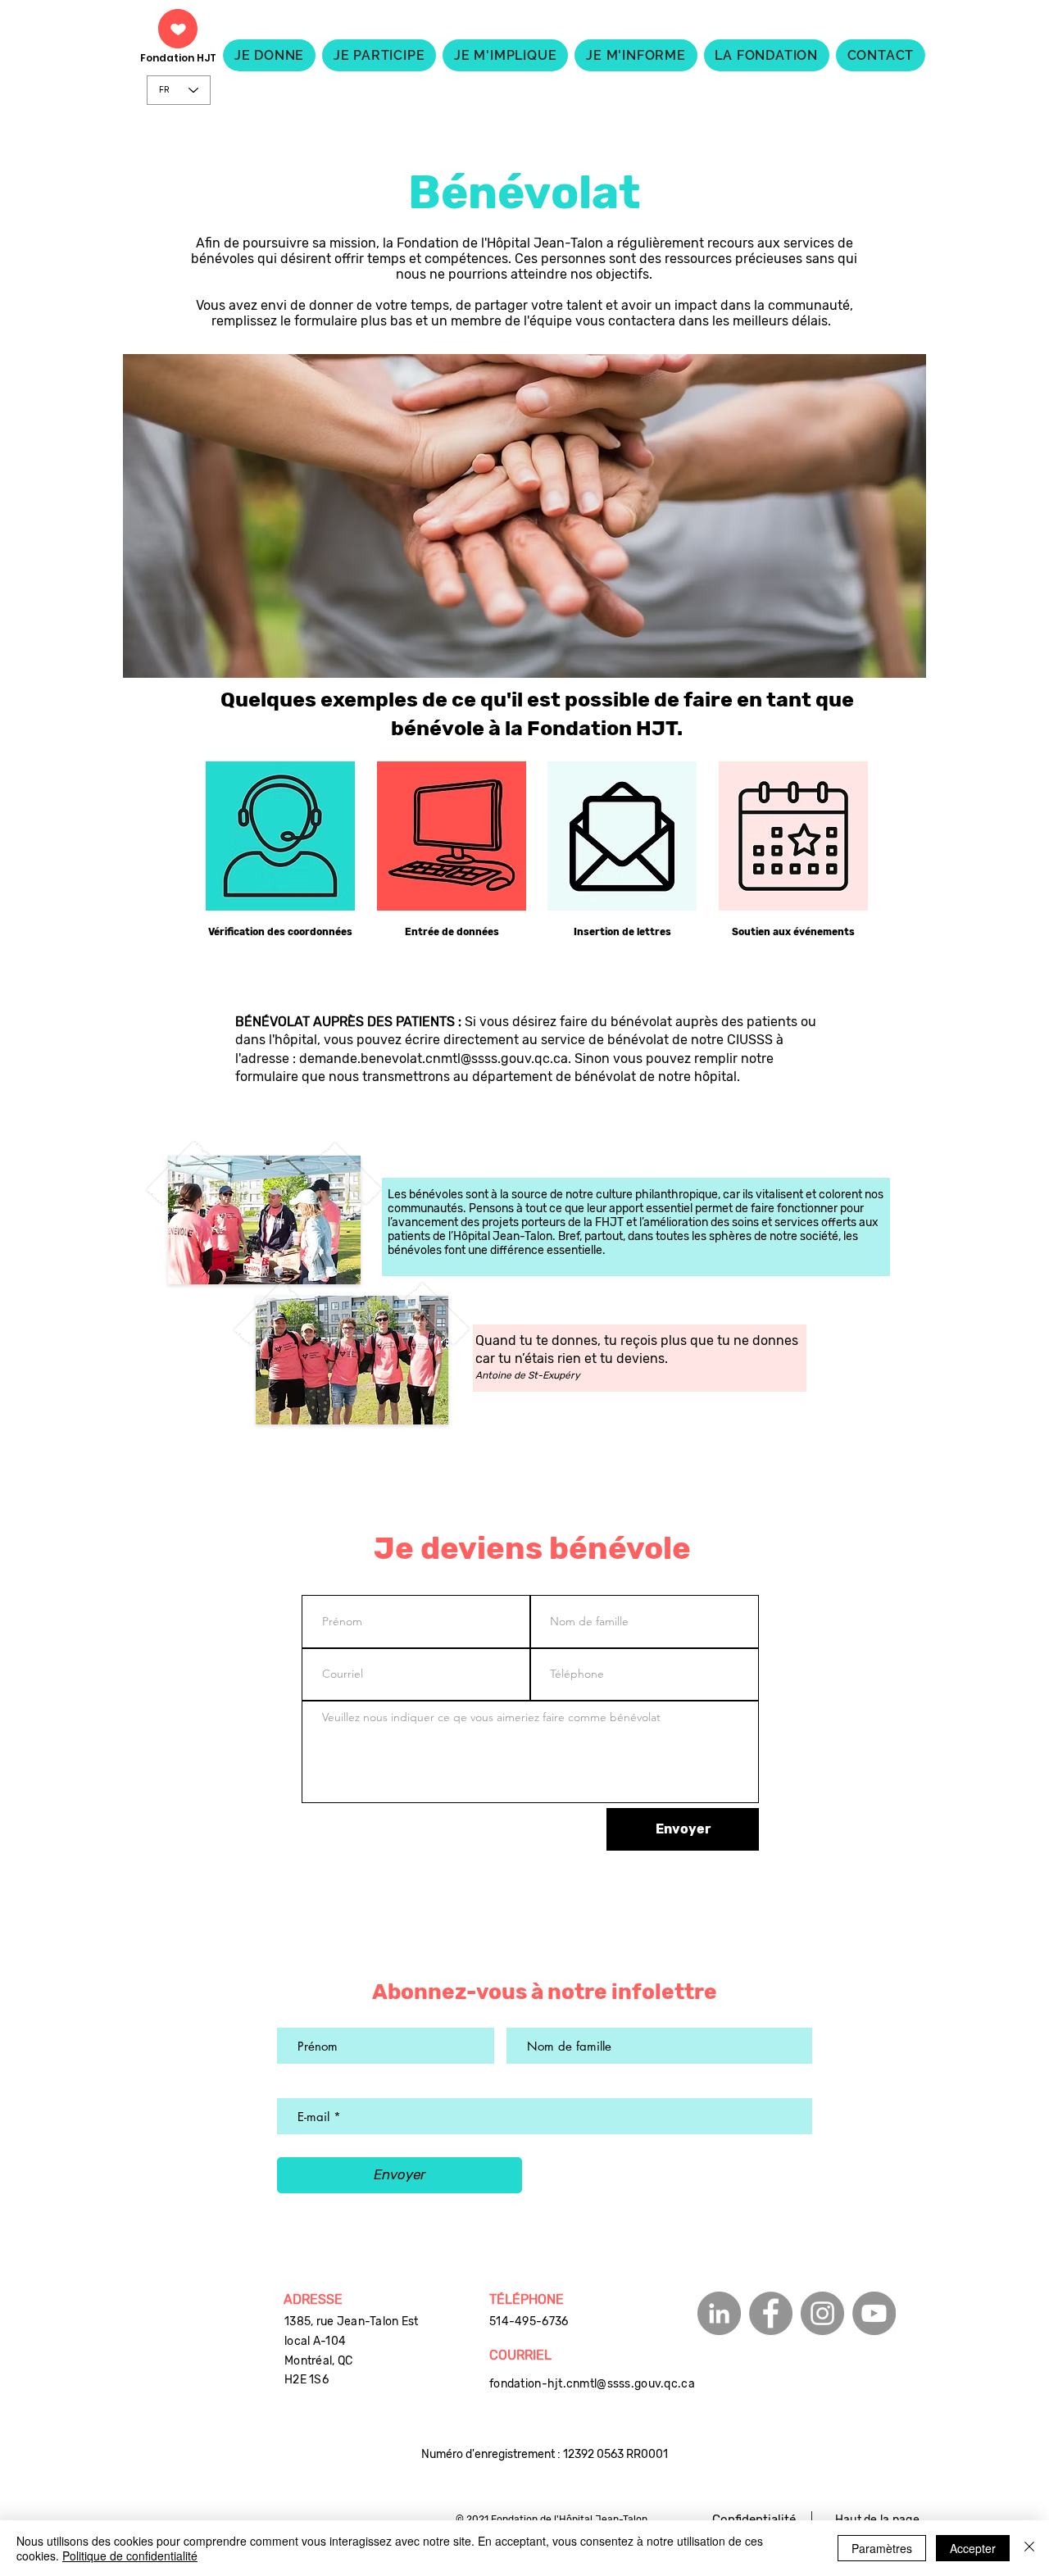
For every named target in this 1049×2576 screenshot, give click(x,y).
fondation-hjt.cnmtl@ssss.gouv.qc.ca (592, 2384)
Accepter (973, 2548)
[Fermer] (1029, 2548)
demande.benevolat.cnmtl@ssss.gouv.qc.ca (434, 1059)
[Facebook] (771, 2313)
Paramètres (882, 2548)
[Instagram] (822, 2313)
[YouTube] (874, 2313)
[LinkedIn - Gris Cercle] (719, 2313)
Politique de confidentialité (130, 2556)
